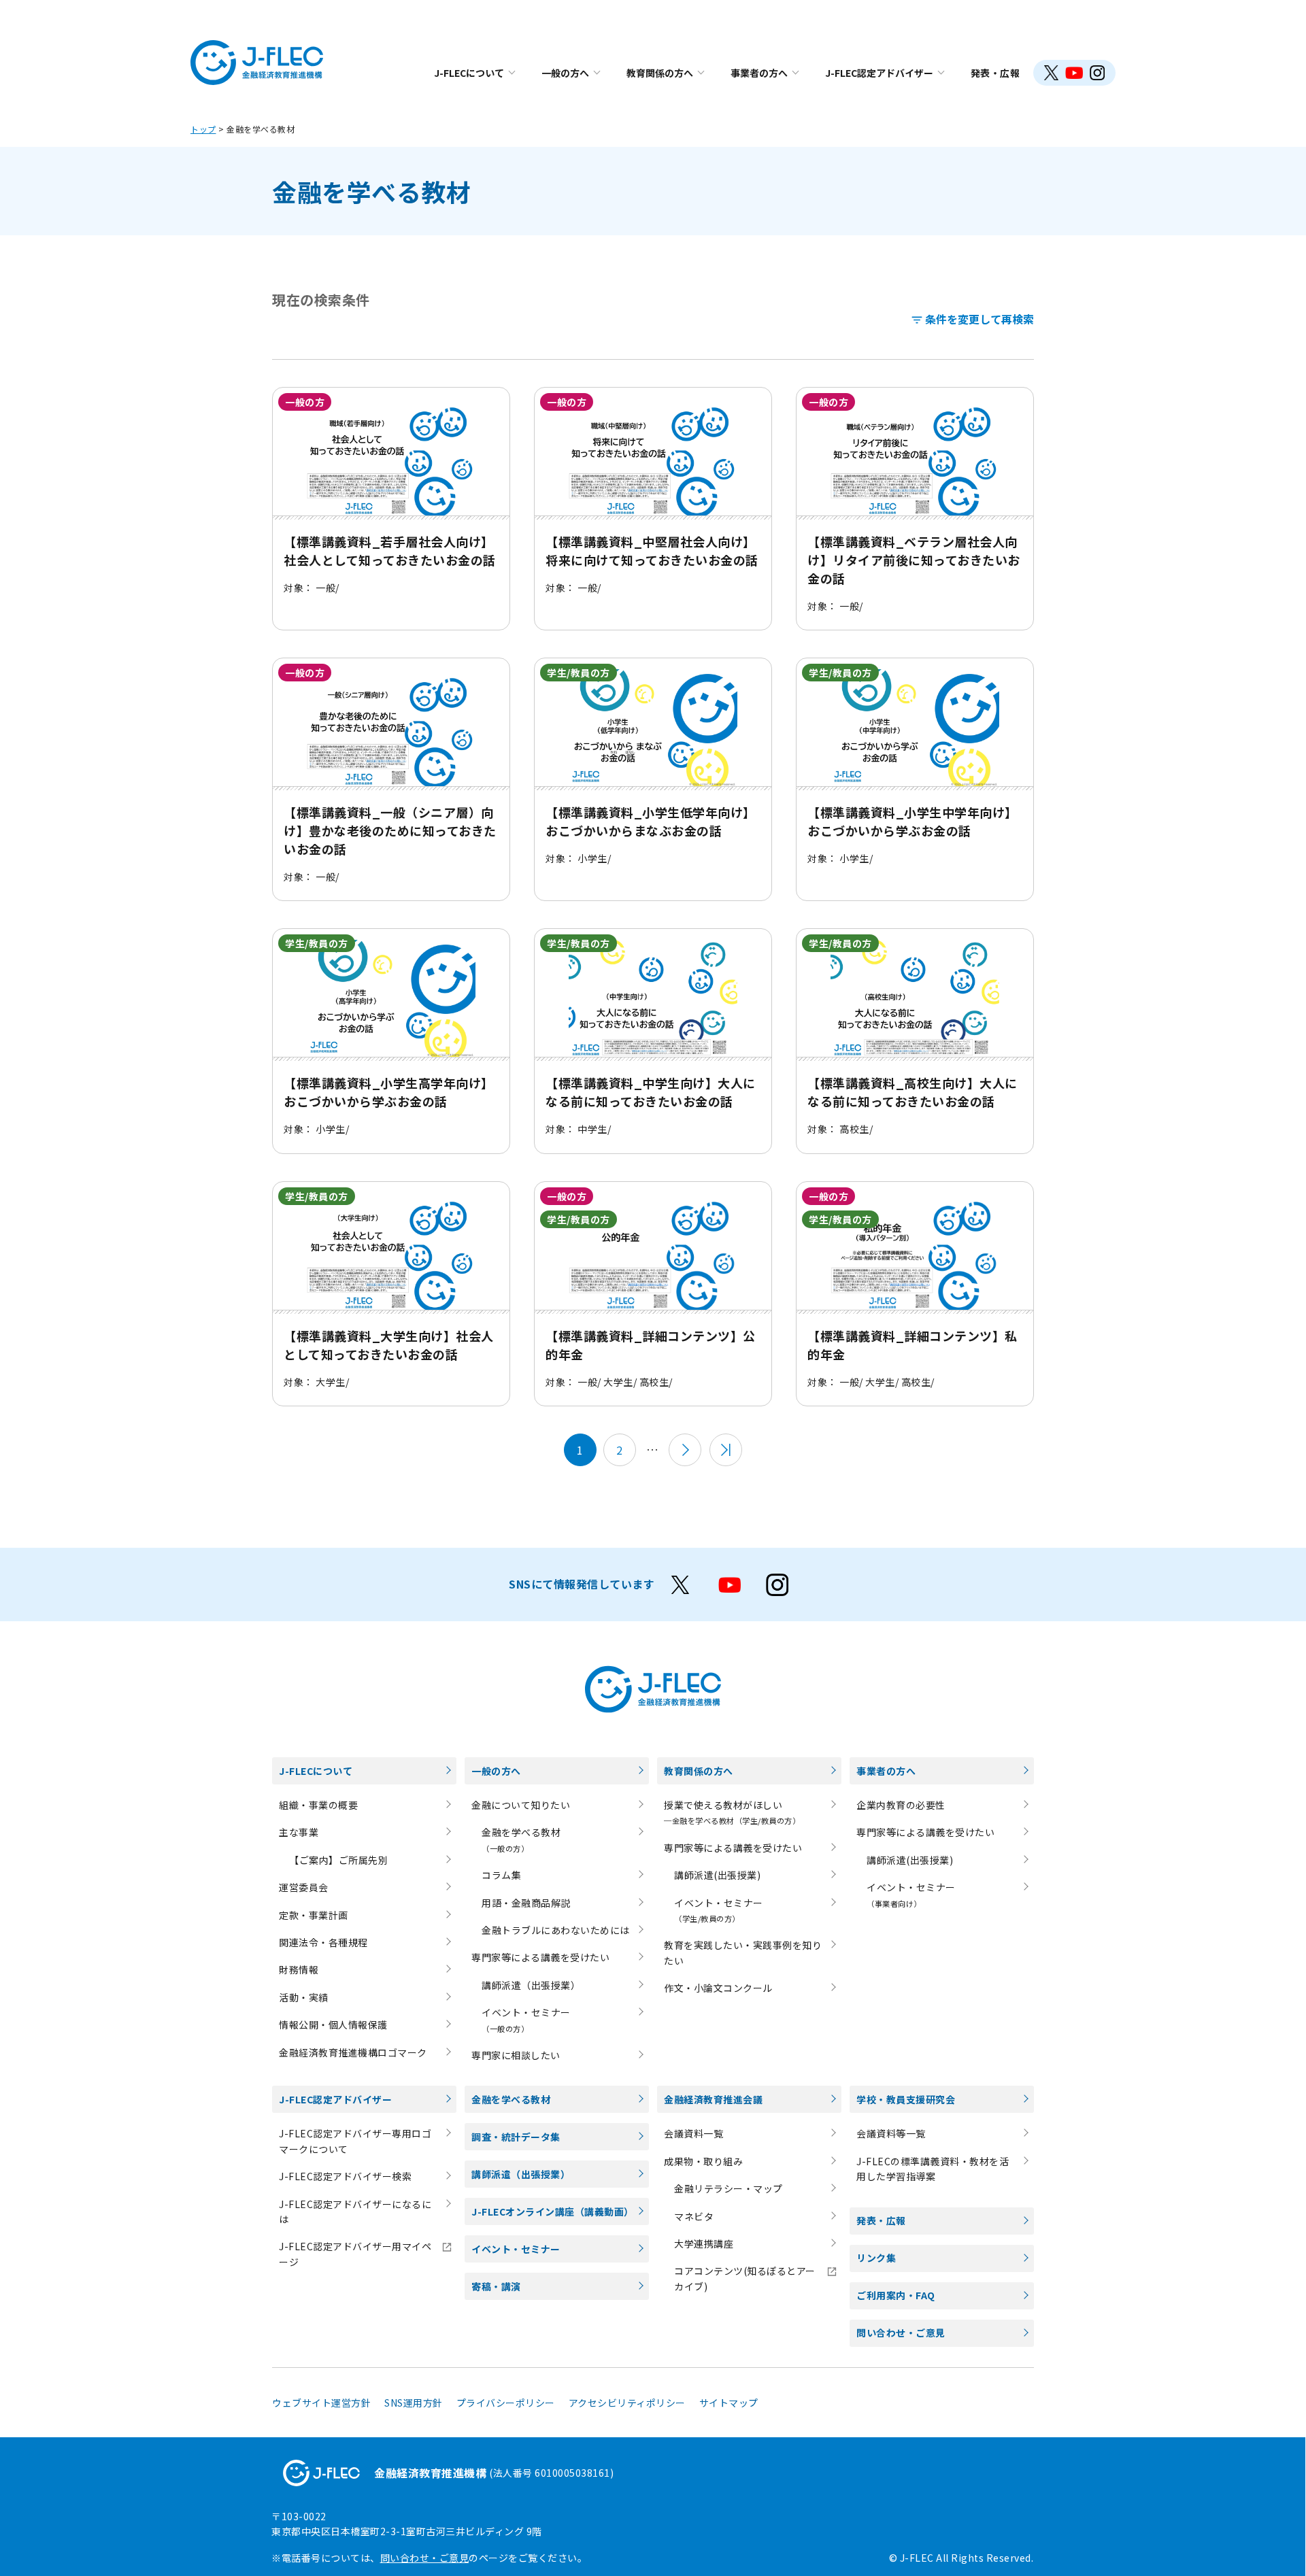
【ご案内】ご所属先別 (338, 1860)
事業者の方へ (759, 73)
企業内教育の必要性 (901, 1805)
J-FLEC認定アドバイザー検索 (345, 2176)
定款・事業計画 (314, 1915)
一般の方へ (565, 73)
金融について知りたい (521, 1805)
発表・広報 (995, 73)
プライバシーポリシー (506, 2403)
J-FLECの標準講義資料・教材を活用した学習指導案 (933, 2169)
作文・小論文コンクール (718, 1988)
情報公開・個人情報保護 (333, 2024)
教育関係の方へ (660, 73)
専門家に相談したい (516, 2055)
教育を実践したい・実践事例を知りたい (743, 1952)
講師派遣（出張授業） (531, 1985)
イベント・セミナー (516, 2249)
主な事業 (299, 1832)
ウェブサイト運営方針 (321, 2403)
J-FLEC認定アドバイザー (879, 73)
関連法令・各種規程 (323, 1942)
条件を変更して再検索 (979, 319)
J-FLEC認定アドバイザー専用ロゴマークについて (355, 2141)
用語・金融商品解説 (526, 1903)
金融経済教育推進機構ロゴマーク (353, 2052)
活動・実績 (304, 1997)
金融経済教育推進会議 (713, 2099)
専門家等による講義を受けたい (540, 1957)
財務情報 (299, 1969)
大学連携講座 (704, 2243)
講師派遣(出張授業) (717, 1875)
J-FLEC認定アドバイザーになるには (355, 2211)
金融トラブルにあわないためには (556, 1930)
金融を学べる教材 (511, 2099)
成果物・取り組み (703, 2161)
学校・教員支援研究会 (906, 2099)
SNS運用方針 (414, 2403)
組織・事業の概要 (318, 1805)
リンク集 (876, 2258)
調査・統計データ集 (516, 2137)
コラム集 (501, 1875)
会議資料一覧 (693, 2133)
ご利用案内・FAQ (896, 2295)
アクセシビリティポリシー (627, 2403)
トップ (203, 129)
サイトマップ (729, 2403)
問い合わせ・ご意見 (901, 2333)
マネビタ (694, 2216)
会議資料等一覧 (891, 2133)
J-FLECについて (469, 73)
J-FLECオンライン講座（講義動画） (553, 2211)
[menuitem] (474, 73)
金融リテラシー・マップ (729, 2188)
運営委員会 (304, 1887)
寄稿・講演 (496, 2286)
